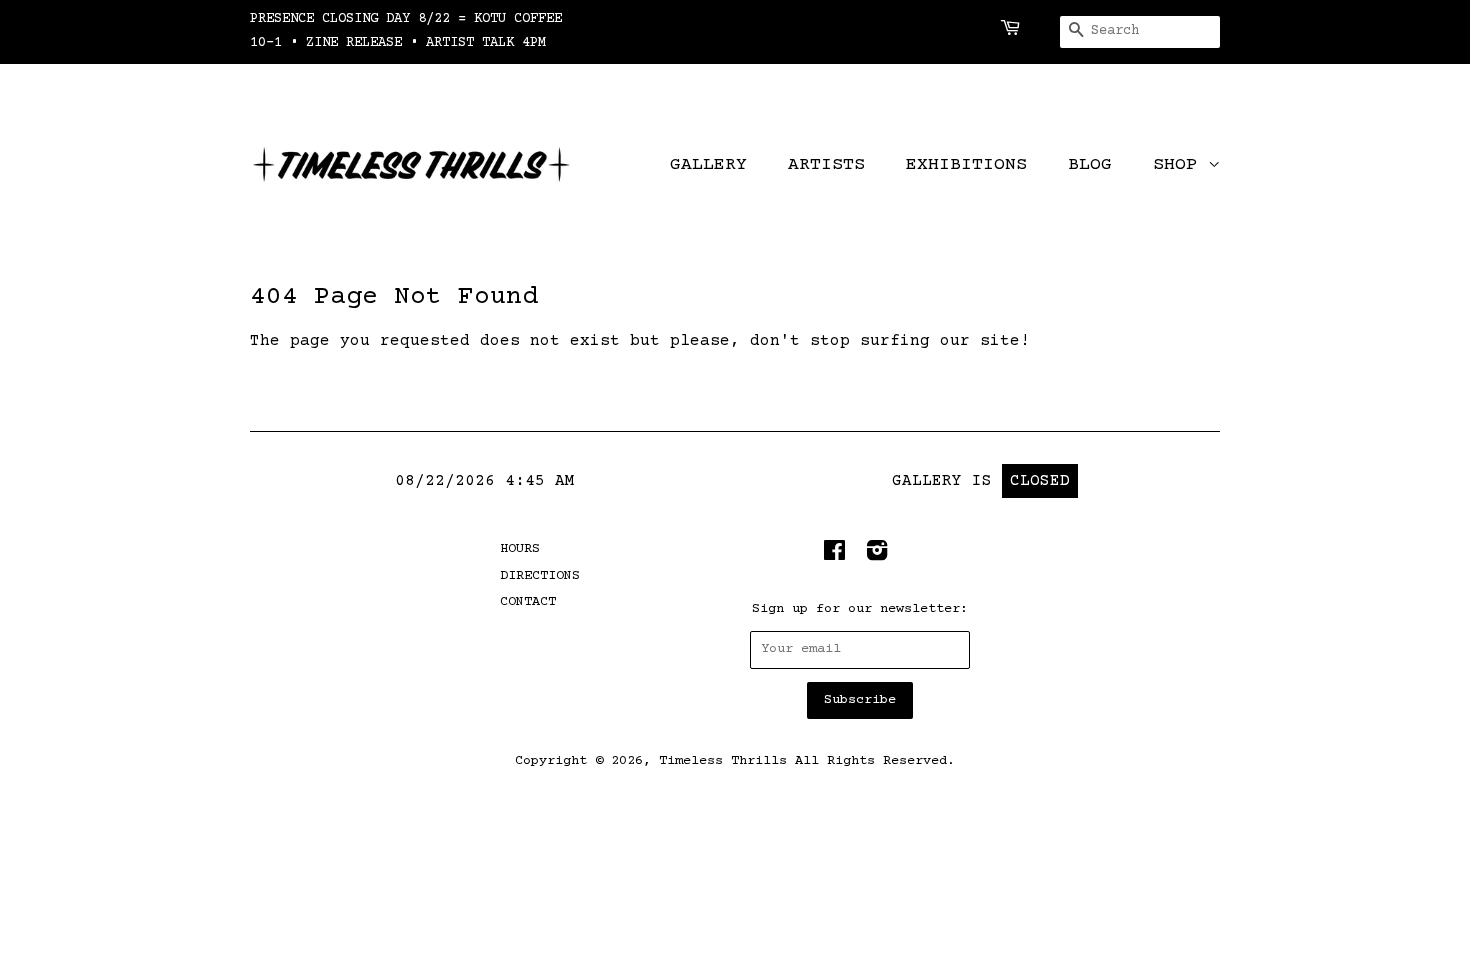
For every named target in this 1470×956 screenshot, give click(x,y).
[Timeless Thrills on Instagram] (877, 556)
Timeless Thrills (723, 761)
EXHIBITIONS (966, 165)
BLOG (1090, 165)
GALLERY (708, 165)
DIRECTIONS (540, 576)
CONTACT (528, 602)
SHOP (1180, 165)
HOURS (520, 549)
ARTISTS (826, 165)
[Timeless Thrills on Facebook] (834, 556)
